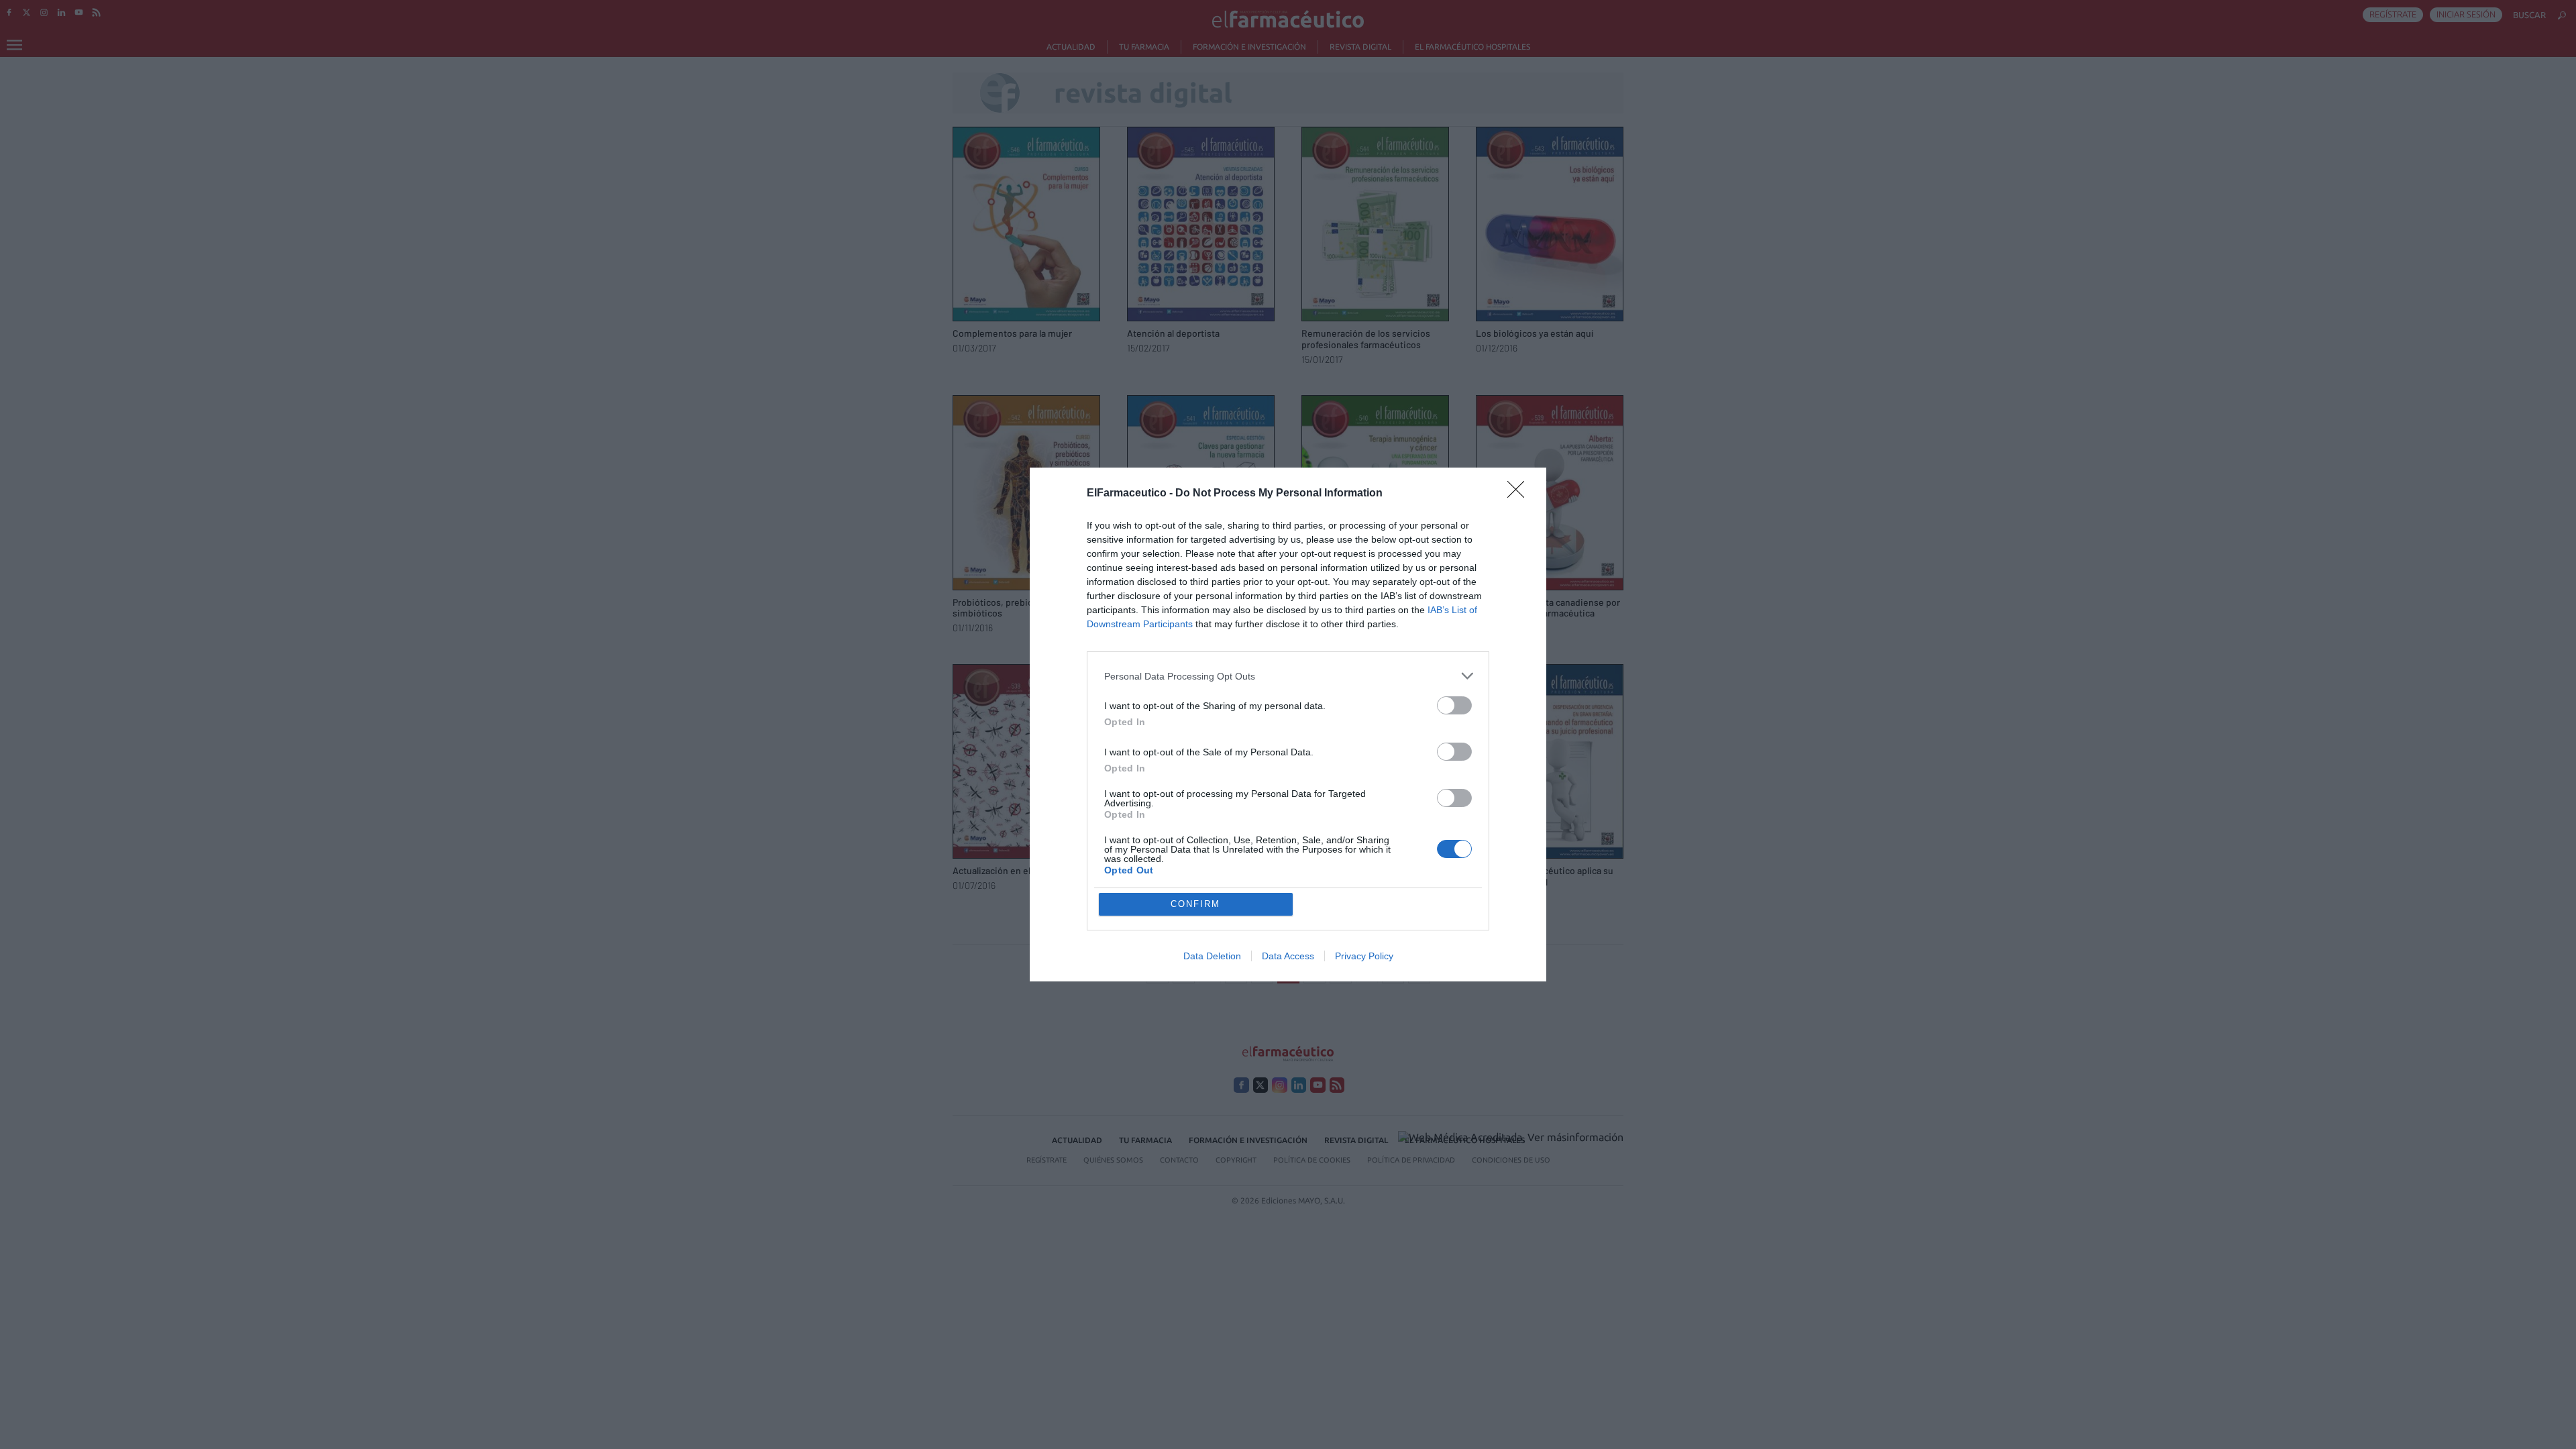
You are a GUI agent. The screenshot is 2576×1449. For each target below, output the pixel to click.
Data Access (1288, 956)
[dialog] (1288, 724)
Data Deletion (1212, 956)
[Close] (1520, 494)
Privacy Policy (1364, 956)
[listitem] (1288, 676)
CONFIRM (1195, 904)
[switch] (1454, 705)
